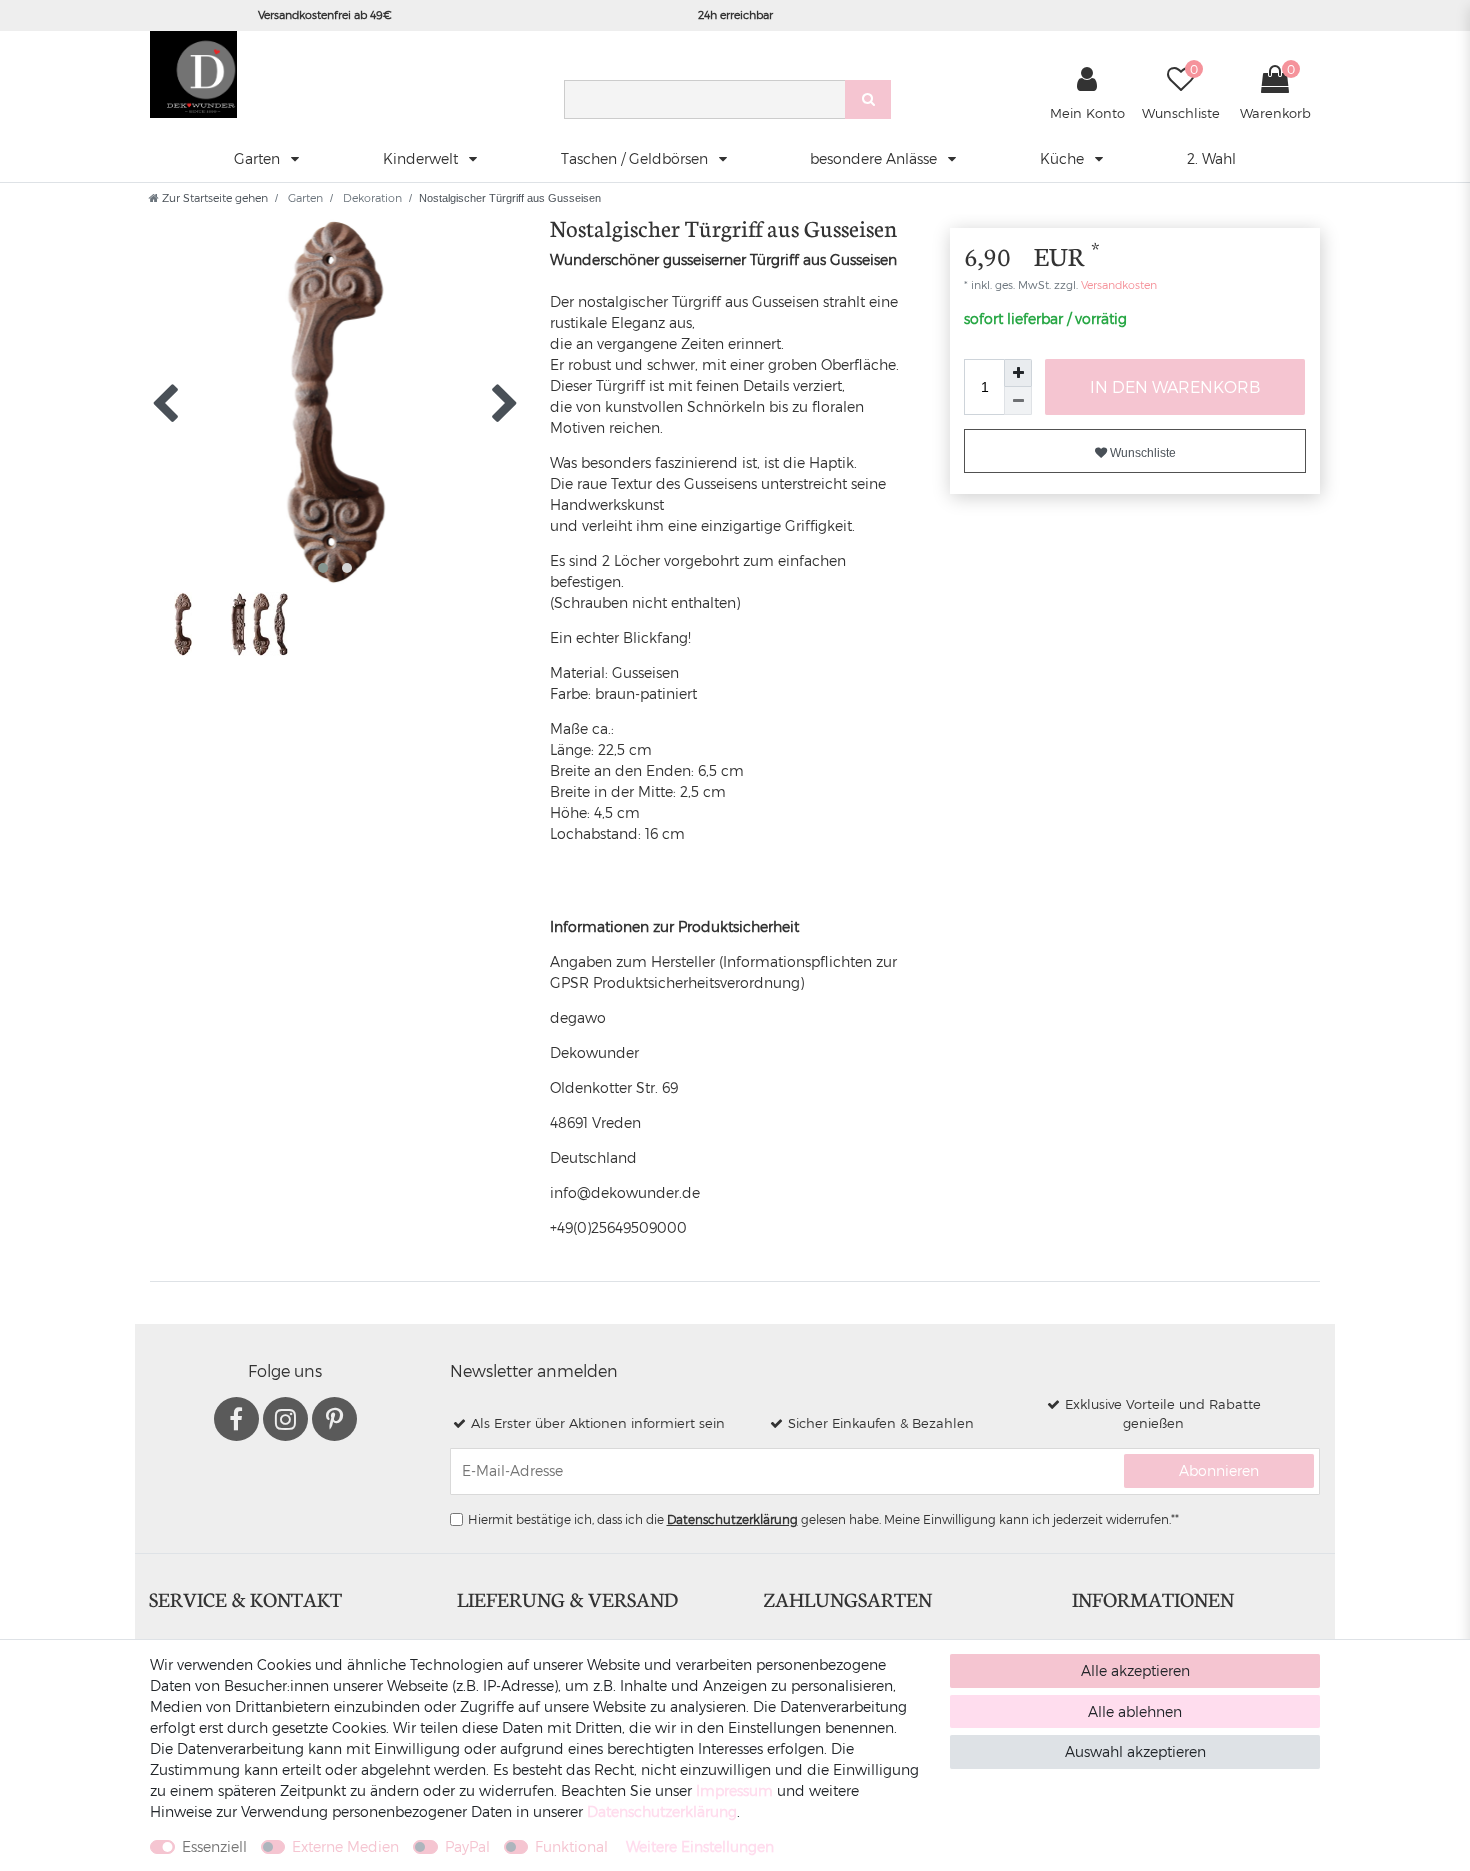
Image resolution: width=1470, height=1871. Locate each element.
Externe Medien (345, 1846)
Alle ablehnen (1135, 1711)
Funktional (571, 1846)
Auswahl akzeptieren (1135, 1751)
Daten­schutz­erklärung (662, 1811)
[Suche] (868, 99)
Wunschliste (1141, 453)
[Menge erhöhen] (1018, 373)
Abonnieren (1219, 1470)
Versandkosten (1117, 284)
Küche (1064, 158)
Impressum (734, 1790)
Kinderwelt (422, 158)
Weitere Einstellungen (700, 1846)
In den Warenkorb (1175, 386)
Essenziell (214, 1846)
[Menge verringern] (1018, 401)
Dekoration (371, 197)
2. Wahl (1211, 158)
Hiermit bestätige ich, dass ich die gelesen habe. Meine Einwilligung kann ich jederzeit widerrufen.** (823, 1519)
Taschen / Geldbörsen (636, 158)
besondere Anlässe (875, 158)
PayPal (467, 1846)
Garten (259, 158)
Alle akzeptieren (1135, 1670)
